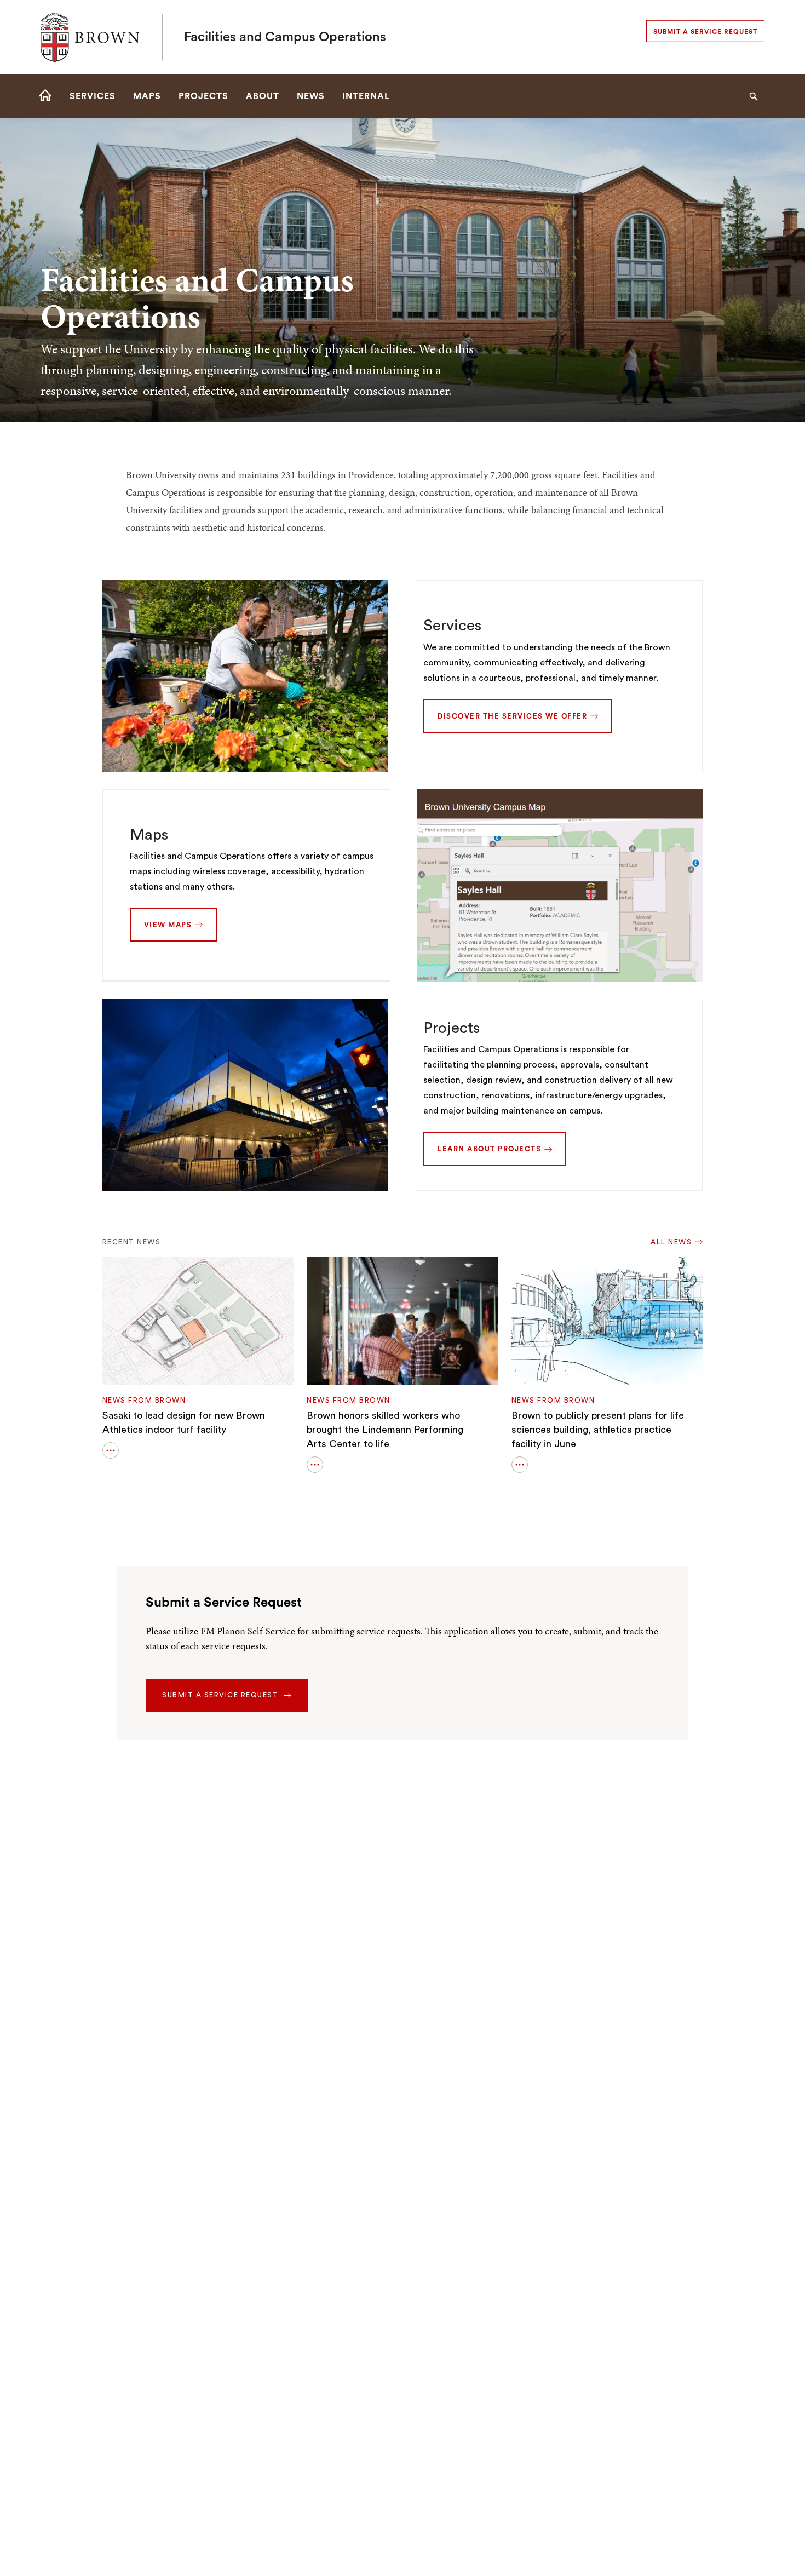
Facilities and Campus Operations (285, 37)
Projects (452, 1028)
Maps (149, 835)
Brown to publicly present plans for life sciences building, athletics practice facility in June (598, 1430)
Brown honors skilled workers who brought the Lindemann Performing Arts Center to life (385, 1430)
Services (452, 626)
